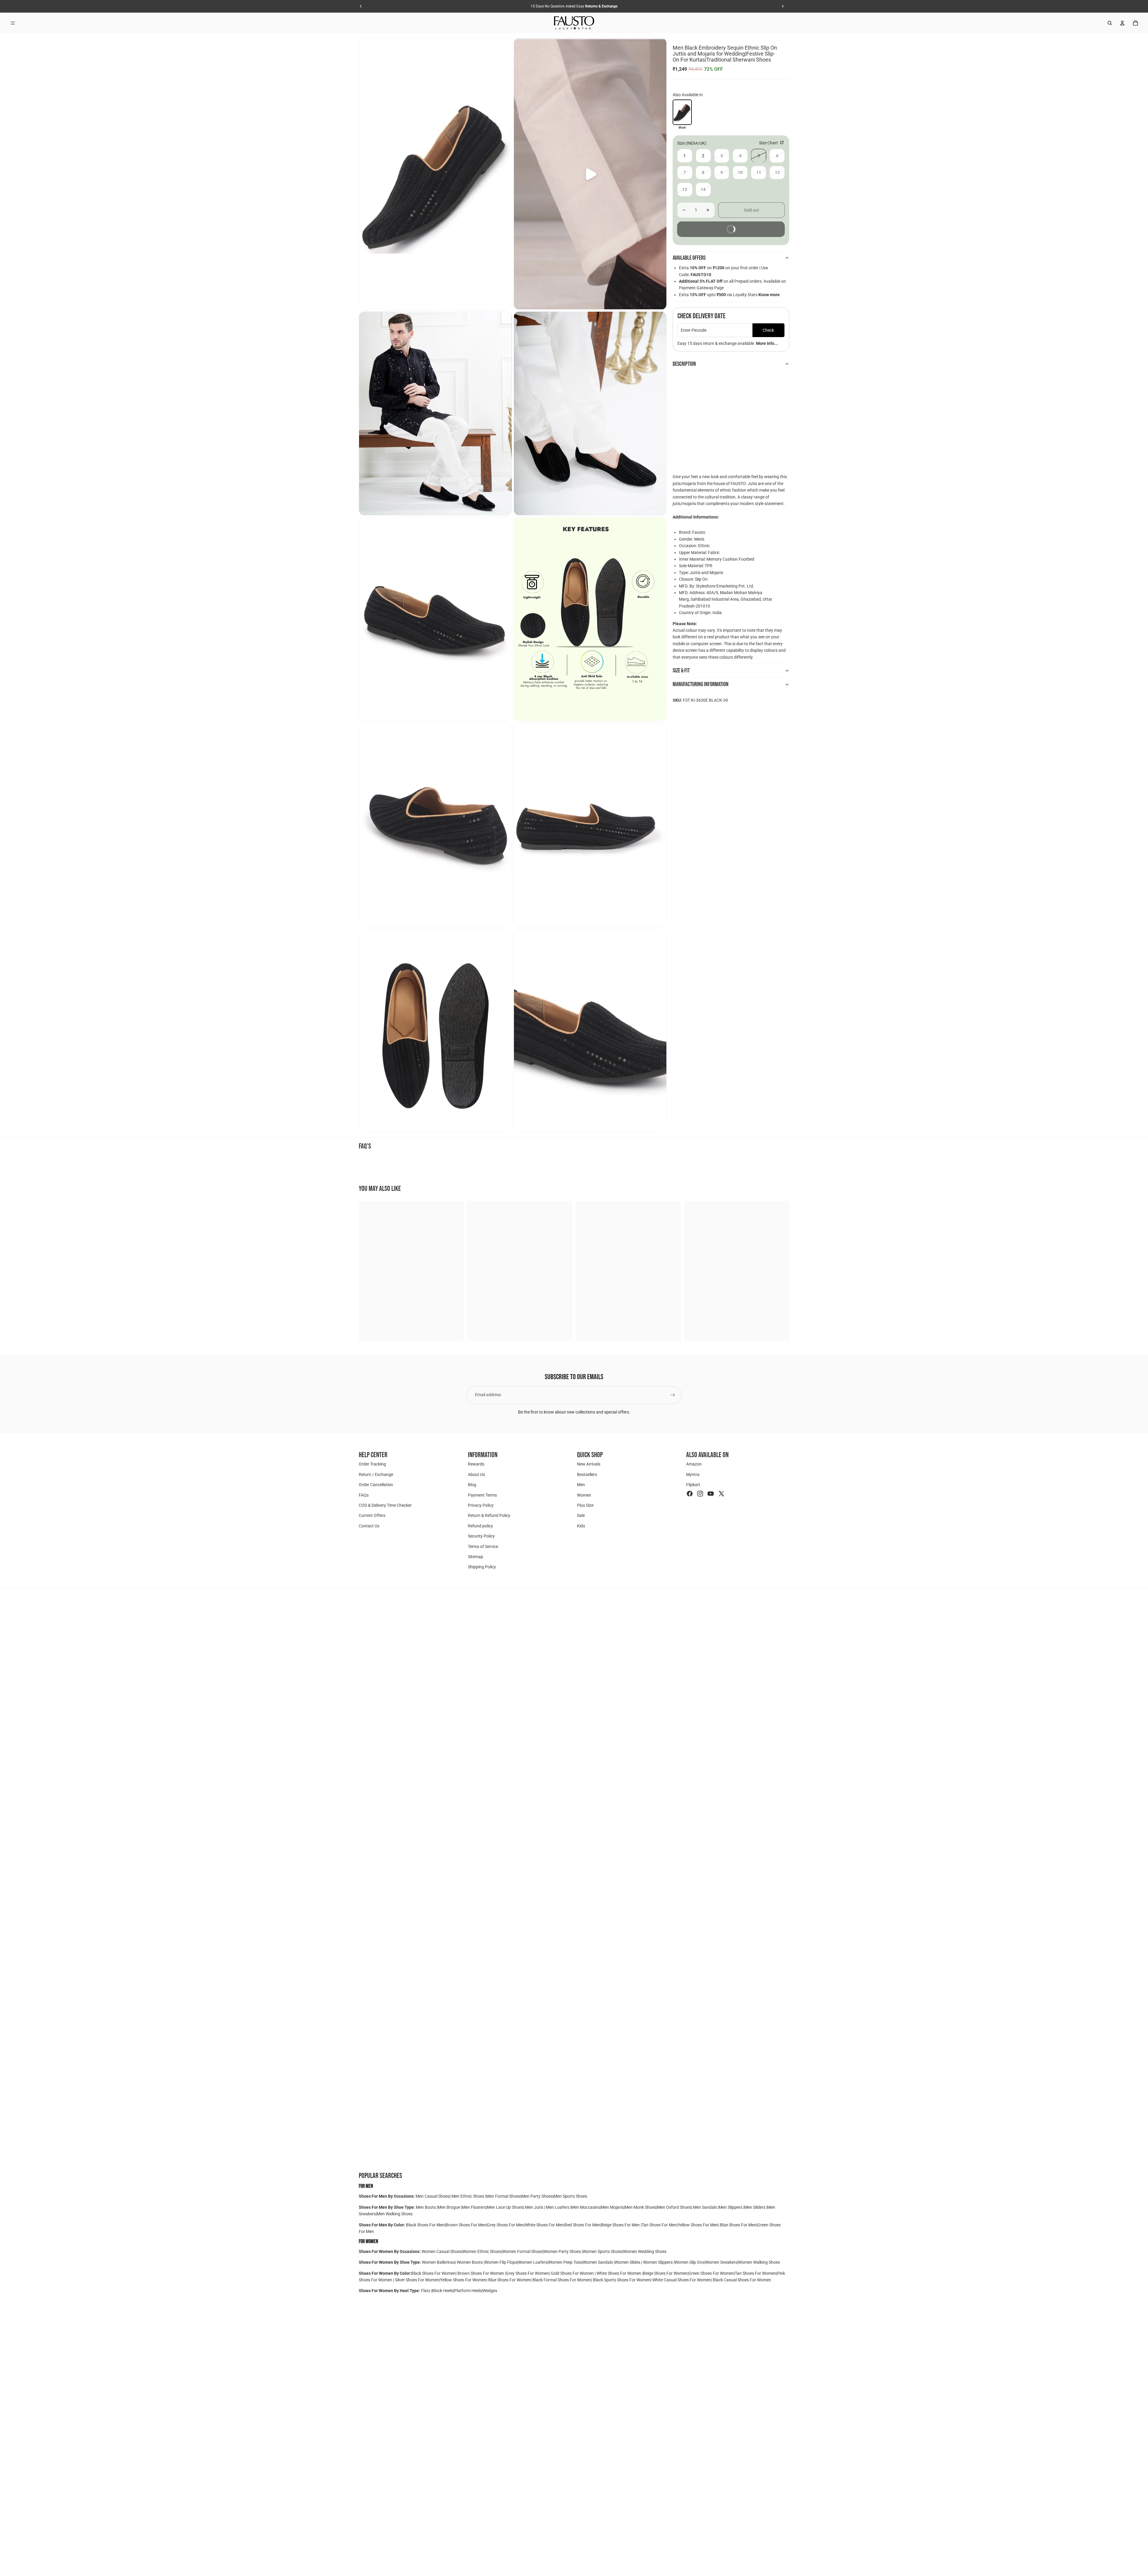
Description (684, 364)
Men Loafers (558, 2207)
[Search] (1110, 23)
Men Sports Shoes (570, 2196)
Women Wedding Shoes (645, 2251)
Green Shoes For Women (711, 2273)
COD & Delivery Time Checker (385, 1505)
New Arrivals (589, 1464)
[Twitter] (721, 1494)
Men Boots (426, 2207)
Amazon (694, 1464)
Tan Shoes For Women (755, 2273)
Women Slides (628, 2262)
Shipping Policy (482, 1567)
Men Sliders (755, 2207)
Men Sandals (705, 2207)
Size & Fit (681, 671)
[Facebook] (690, 1494)
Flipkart (693, 1485)
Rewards (476, 1464)
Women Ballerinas (438, 2262)
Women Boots (470, 2262)
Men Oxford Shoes (674, 2207)
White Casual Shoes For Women (682, 2280)
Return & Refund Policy (489, 1515)
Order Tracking (372, 1464)
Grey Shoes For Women (527, 2273)
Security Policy (481, 1536)
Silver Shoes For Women (417, 2280)
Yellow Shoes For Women (463, 2280)
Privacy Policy (481, 1505)
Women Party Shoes (563, 2251)
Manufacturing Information (701, 684)
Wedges (490, 2291)
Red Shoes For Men (583, 2225)
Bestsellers (587, 1474)
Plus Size (585, 1505)
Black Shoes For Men (425, 2225)
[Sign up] (673, 1395)
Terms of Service (483, 1546)
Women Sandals (598, 2262)
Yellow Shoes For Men (698, 2225)
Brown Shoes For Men (466, 2225)
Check (768, 330)
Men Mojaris (612, 2207)
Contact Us (369, 1526)
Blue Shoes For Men (738, 2225)
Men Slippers (731, 2207)
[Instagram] (700, 1494)
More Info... (767, 343)
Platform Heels (468, 2291)
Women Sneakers (721, 2262)
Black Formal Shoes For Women (562, 2280)
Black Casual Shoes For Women (742, 2280)
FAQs (364, 1495)
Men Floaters (474, 2207)
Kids (581, 1526)
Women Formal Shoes (522, 2251)
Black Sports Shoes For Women (622, 2280)
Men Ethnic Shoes (468, 2196)
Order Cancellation (376, 1485)
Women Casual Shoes (442, 2251)
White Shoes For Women (619, 2273)
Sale (581, 1515)
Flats (426, 2291)
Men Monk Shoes (640, 2207)
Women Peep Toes (565, 2262)
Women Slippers (658, 2262)
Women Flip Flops (501, 2262)
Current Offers (372, 1515)
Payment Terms (482, 1495)
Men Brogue (449, 2207)
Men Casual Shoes (433, 2196)
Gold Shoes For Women (572, 2273)
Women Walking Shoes (759, 2262)
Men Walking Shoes (395, 2214)
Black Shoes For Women (433, 2273)
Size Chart (769, 143)
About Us (476, 1474)
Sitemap (475, 1557)
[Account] (1122, 23)
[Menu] (13, 23)
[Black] (682, 112)
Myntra (693, 1474)
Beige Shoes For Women (665, 2273)
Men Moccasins (586, 2207)
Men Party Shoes (537, 2196)
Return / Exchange (376, 1474)
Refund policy (480, 1526)
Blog (472, 1485)
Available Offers (689, 258)
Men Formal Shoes (503, 2196)
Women (584, 1495)
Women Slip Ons (689, 2262)
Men (581, 1485)
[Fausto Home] (574, 23)
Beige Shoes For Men (621, 2225)
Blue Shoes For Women (509, 2280)
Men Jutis (535, 2207)
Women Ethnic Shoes (482, 2251)
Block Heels (443, 2291)
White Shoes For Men (544, 2225)
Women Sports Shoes (602, 2251)
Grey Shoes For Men (506, 2225)
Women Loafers (533, 2262)
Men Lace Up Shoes (505, 2207)
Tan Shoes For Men (659, 2225)
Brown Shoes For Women (481, 2273)
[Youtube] (711, 1494)
